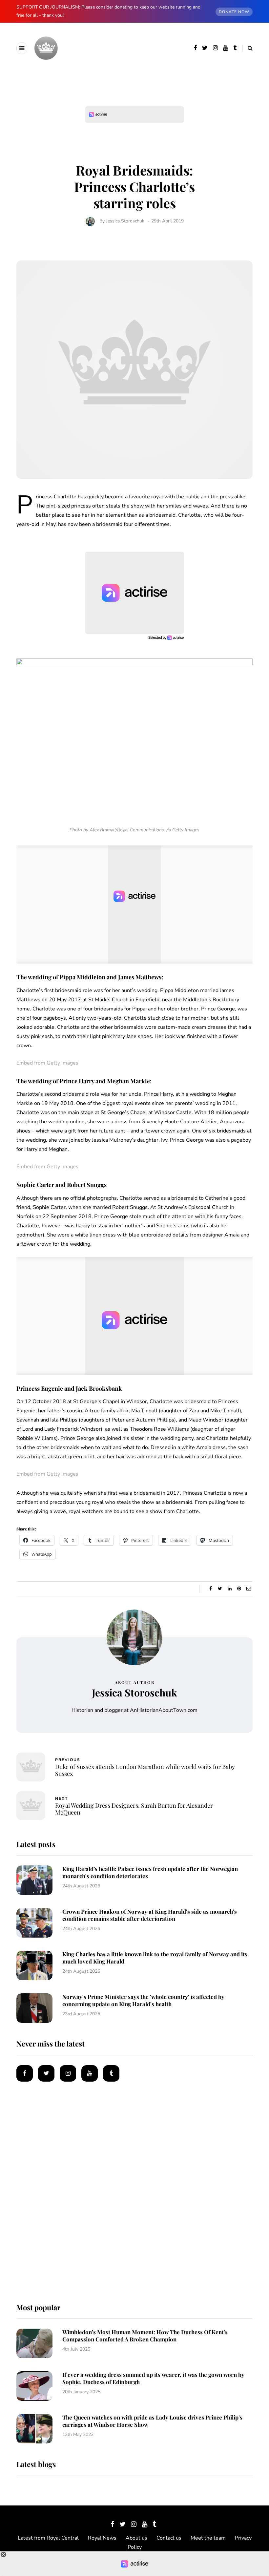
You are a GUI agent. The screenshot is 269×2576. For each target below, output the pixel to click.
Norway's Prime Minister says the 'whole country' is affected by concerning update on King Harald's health (143, 2000)
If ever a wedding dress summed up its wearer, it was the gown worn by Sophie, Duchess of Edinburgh (153, 2378)
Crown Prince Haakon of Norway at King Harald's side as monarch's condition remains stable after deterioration (150, 1915)
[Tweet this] (220, 1589)
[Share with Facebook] (210, 1589)
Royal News (102, 2538)
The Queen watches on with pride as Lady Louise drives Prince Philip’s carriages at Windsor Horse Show (152, 2421)
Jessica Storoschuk (125, 221)
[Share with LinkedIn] (229, 1589)
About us (136, 2538)
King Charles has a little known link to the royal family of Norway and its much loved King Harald (155, 1957)
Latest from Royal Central (48, 2538)
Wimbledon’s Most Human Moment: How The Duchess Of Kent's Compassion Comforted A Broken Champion (145, 2335)
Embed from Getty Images (47, 1063)
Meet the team (208, 2538)
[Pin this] (239, 1589)
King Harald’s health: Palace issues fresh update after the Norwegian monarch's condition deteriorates (150, 1872)
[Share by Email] (248, 1589)
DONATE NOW (234, 12)
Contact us (169, 2538)
